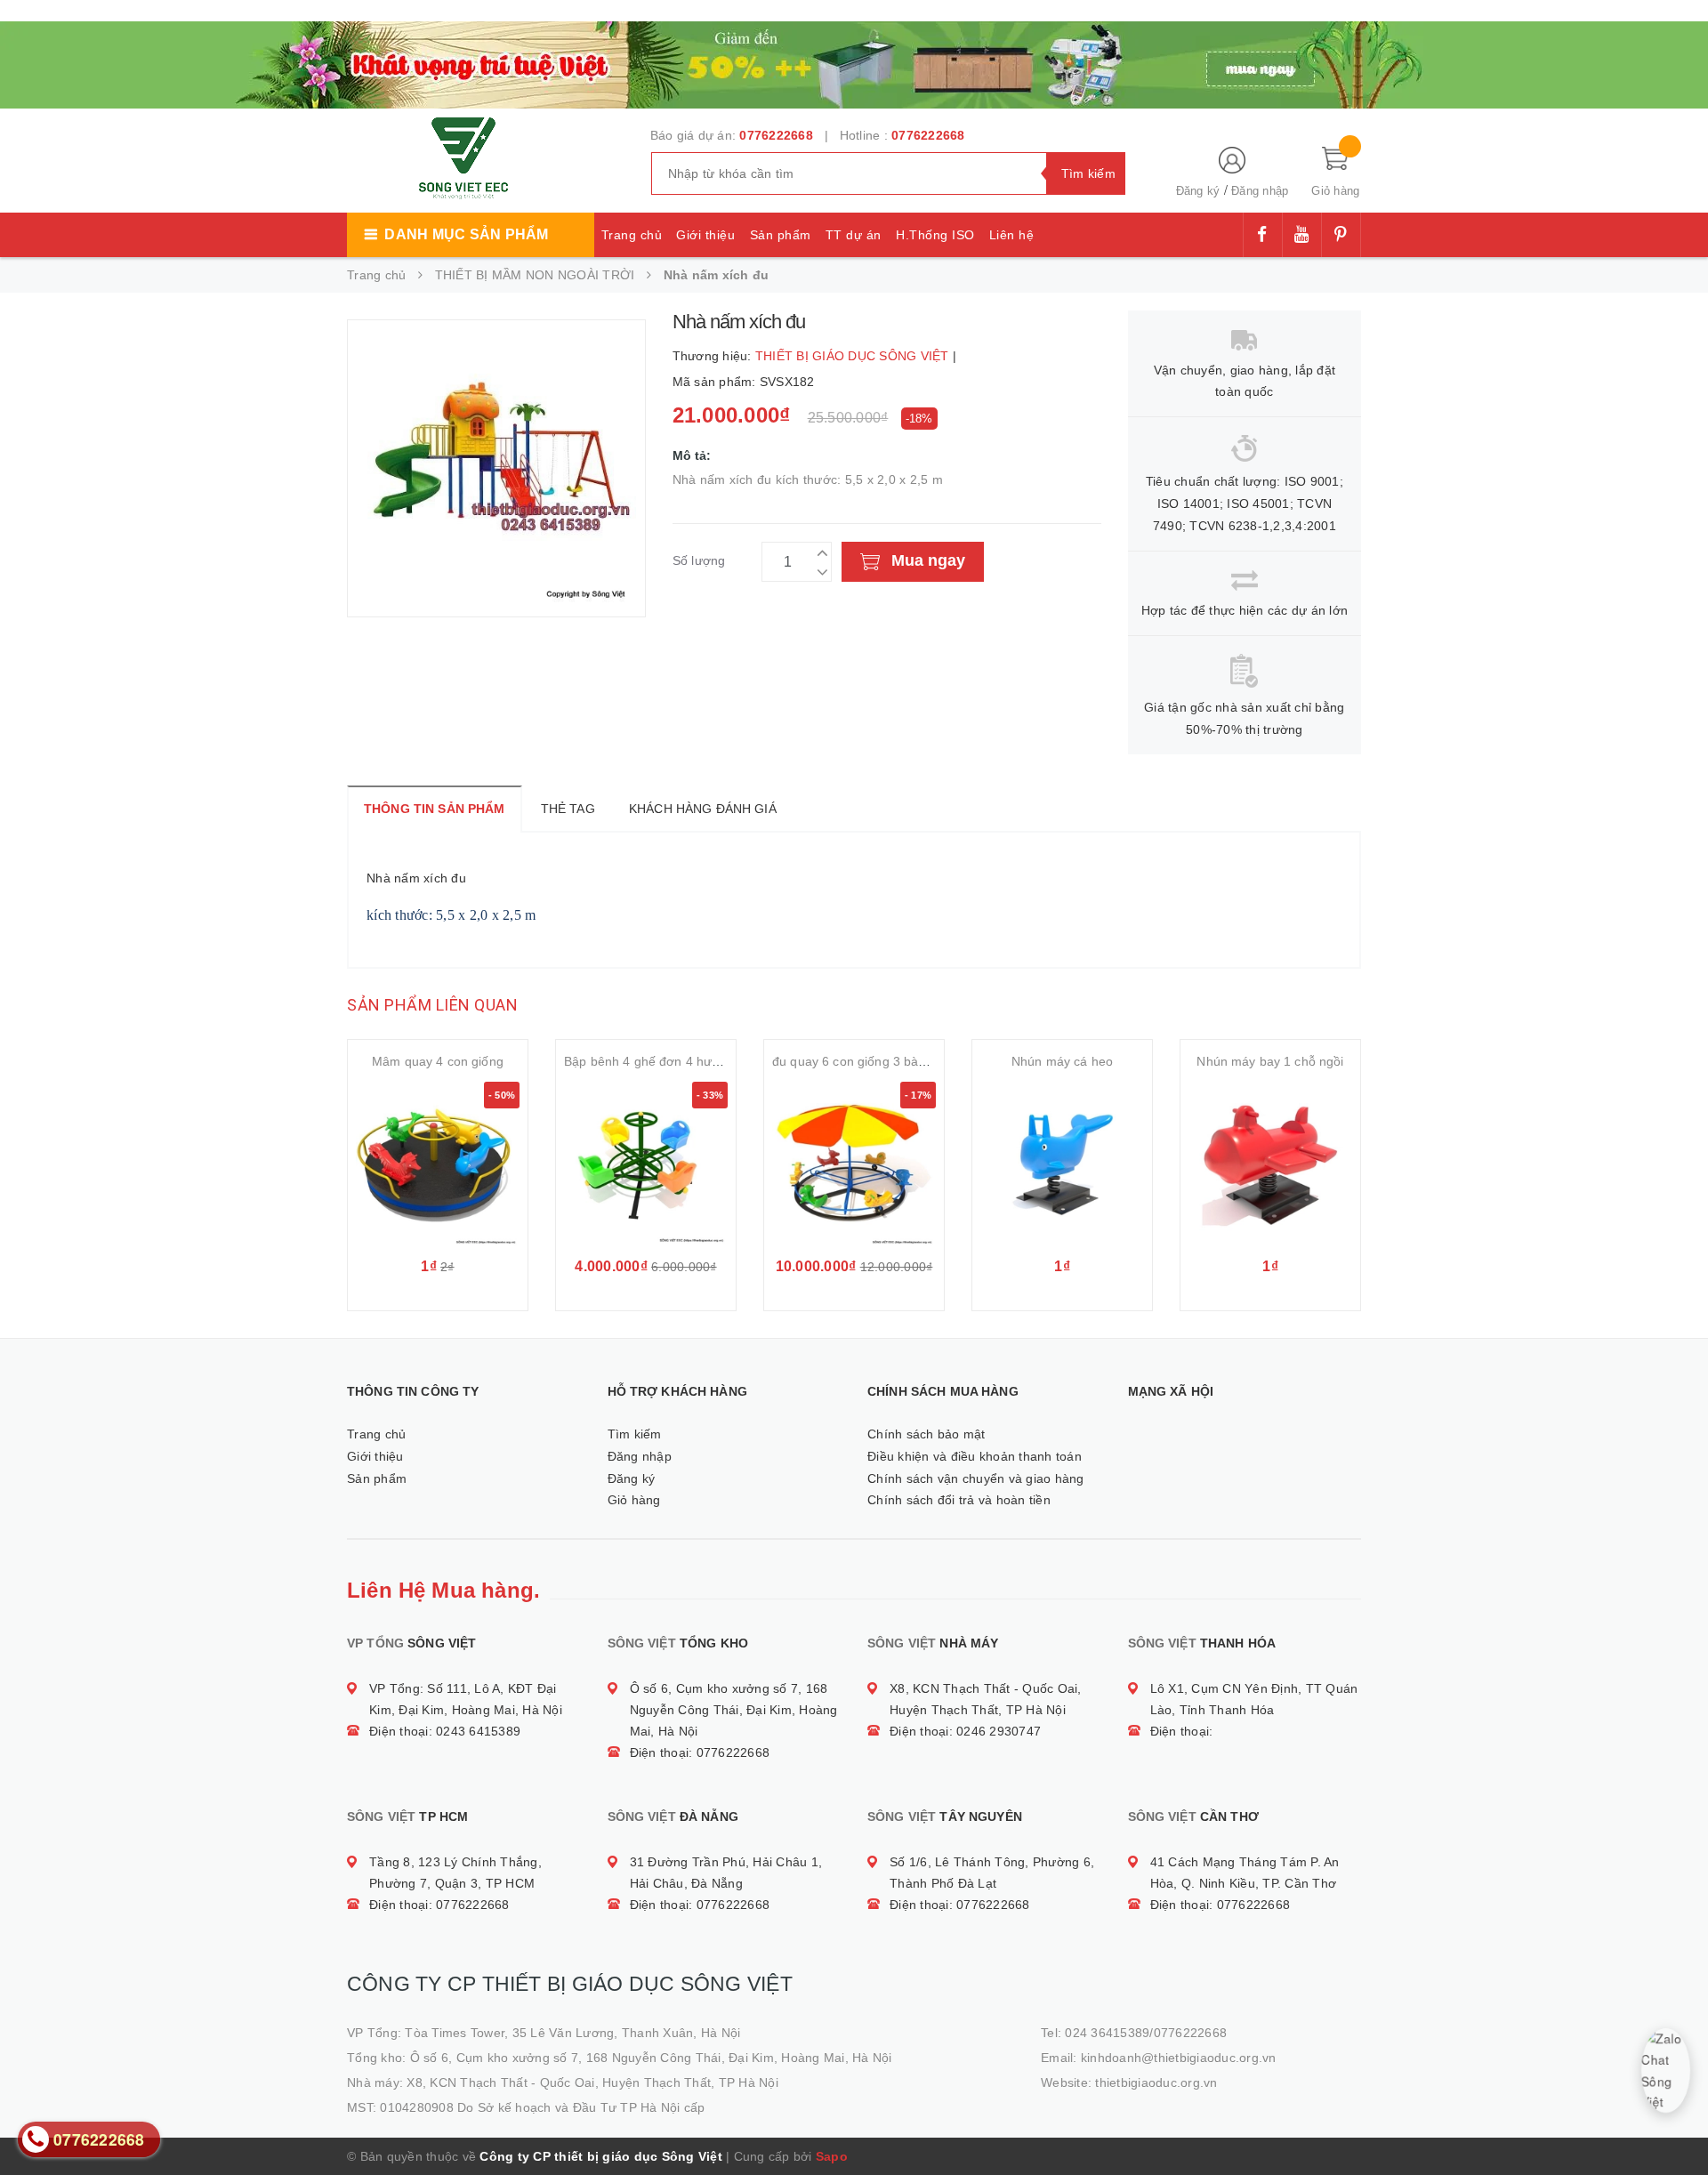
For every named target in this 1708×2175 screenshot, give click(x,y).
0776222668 (776, 135)
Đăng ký (1198, 191)
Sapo (832, 2156)
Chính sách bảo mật (927, 1434)
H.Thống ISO (935, 235)
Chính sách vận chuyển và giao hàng (976, 1478)
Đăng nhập (1260, 191)
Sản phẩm (781, 235)
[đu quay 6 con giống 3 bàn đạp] (854, 1164)
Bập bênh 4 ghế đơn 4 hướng (649, 1061)
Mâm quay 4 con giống (438, 1061)
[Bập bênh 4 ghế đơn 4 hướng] (646, 1164)
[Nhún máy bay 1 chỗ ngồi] (1270, 1164)
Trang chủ (632, 235)
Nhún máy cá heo (1062, 1061)
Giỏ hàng (634, 1500)
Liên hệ (1012, 235)
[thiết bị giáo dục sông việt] (854, 62)
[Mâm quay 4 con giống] (438, 1164)
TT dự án (854, 235)
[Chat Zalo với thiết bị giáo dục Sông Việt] (1665, 2070)
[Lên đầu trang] (1677, 2122)
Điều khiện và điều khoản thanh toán (975, 1456)
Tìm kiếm (635, 1434)
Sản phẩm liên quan (432, 1005)
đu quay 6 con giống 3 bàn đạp (862, 1061)
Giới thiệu (705, 235)
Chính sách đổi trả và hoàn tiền (959, 1500)
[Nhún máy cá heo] (1062, 1164)
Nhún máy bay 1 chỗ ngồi (1270, 1061)
